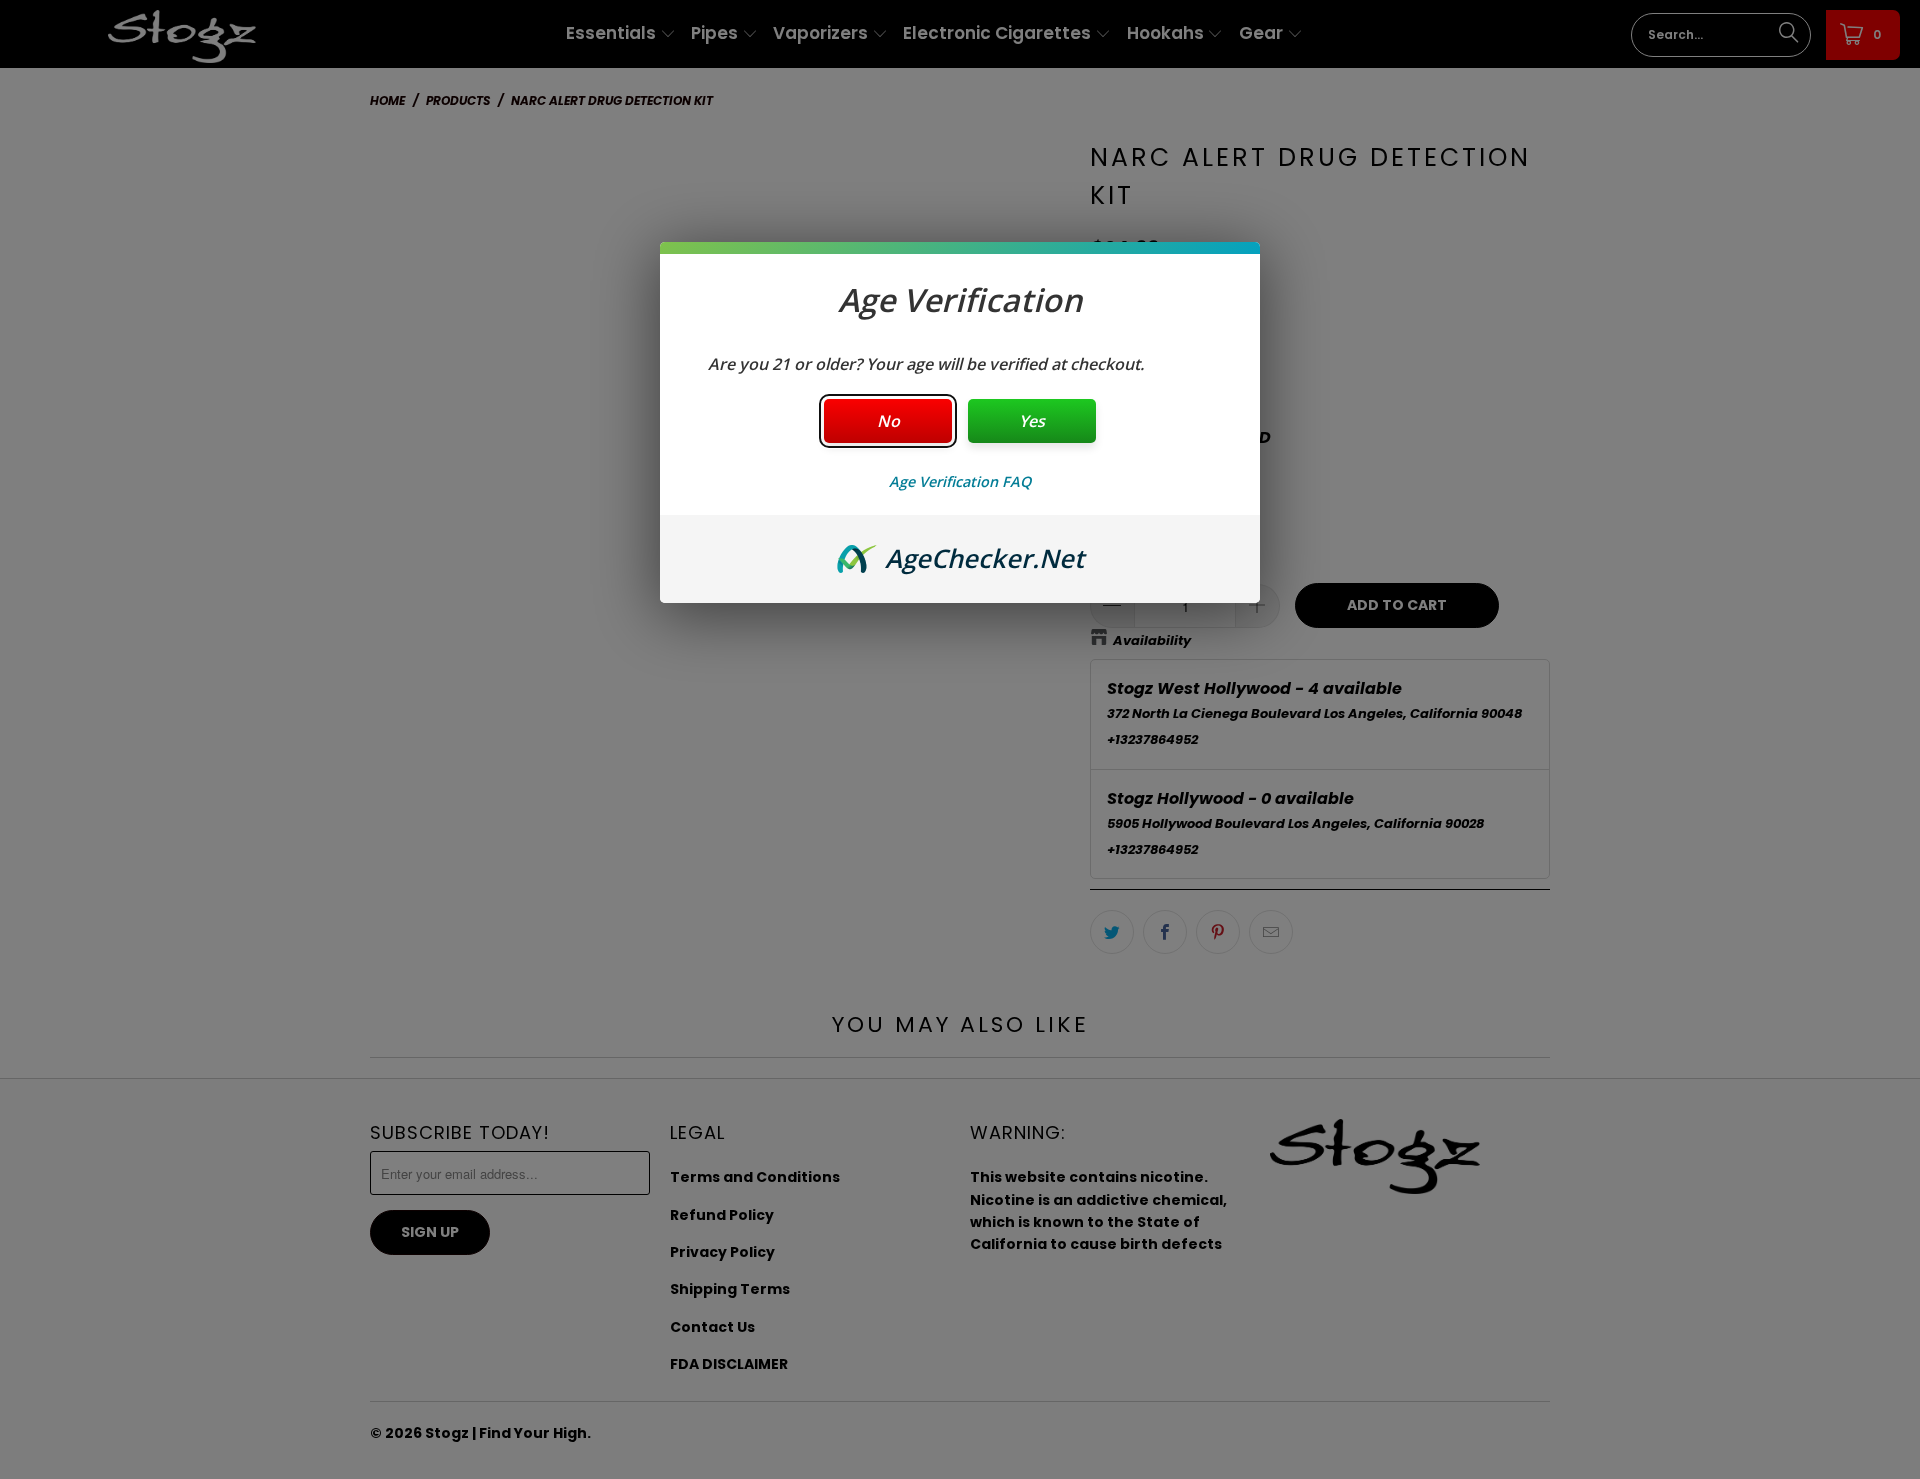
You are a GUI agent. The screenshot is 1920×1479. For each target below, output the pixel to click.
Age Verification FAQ (960, 481)
